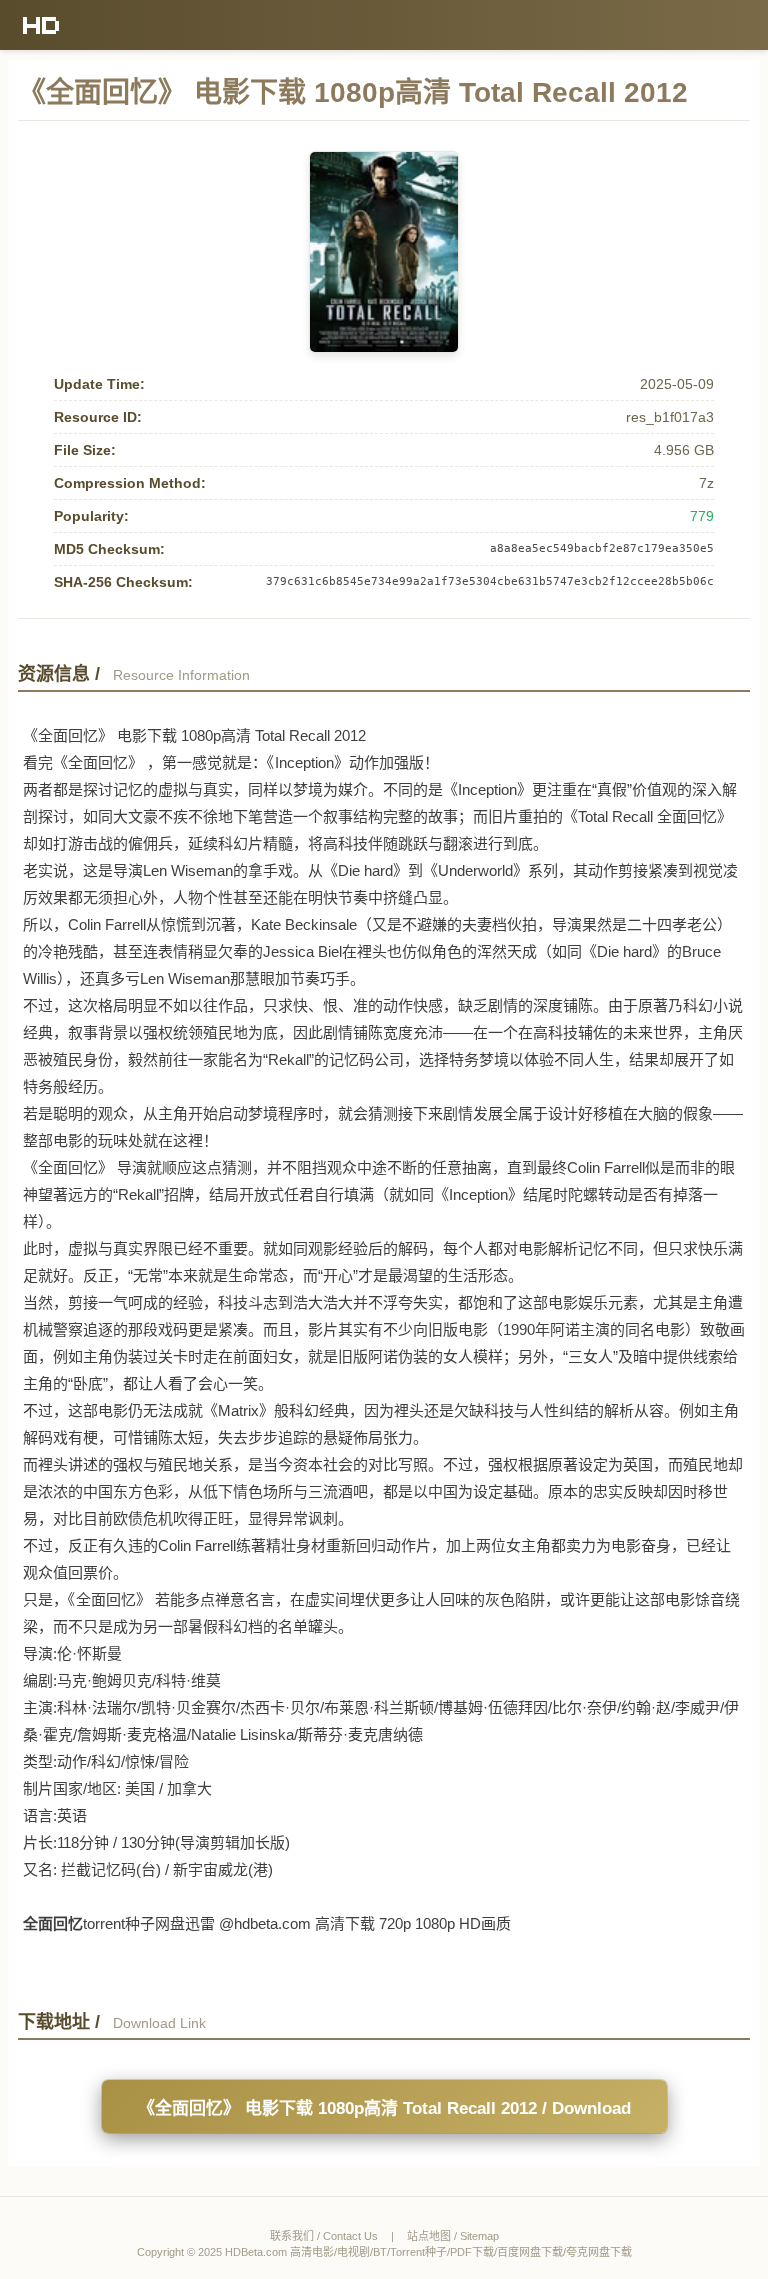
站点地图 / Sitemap (453, 2236)
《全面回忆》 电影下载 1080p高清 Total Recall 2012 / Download (384, 2108)
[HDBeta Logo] (41, 25)
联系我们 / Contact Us (324, 2236)
